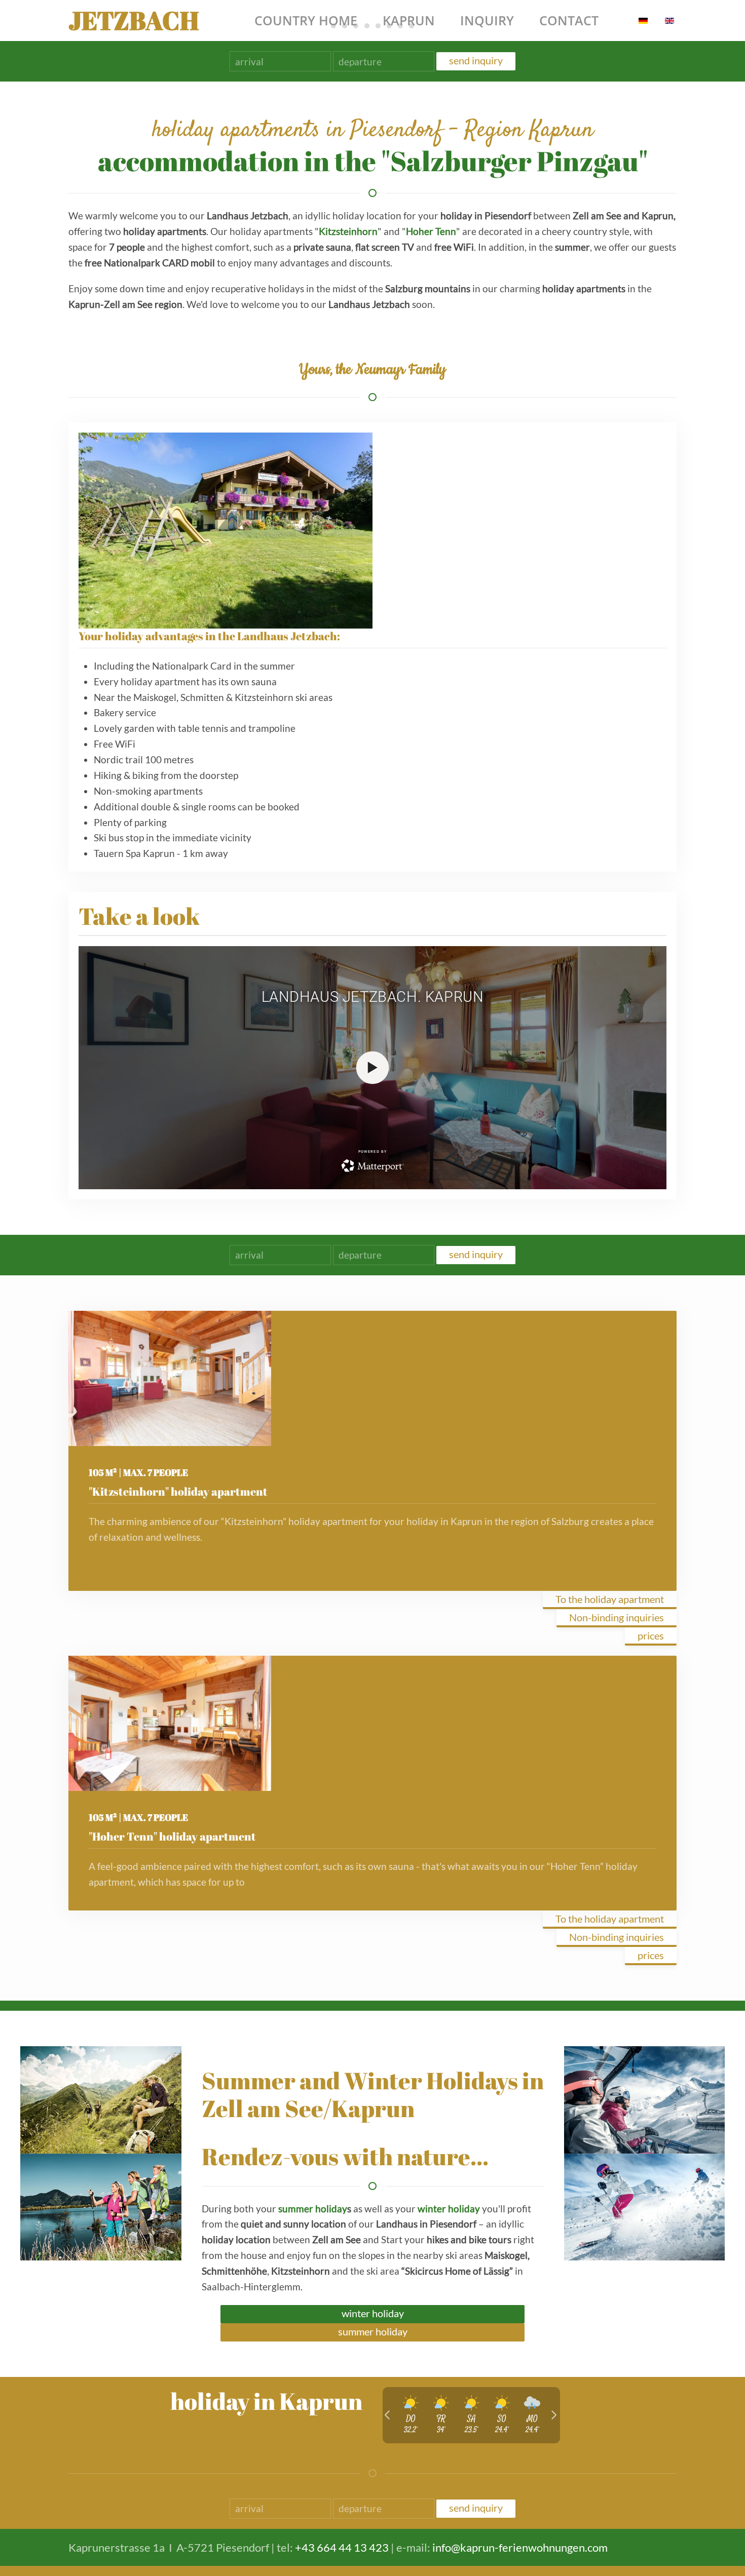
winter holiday (449, 2209)
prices (651, 1635)
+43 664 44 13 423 (342, 2547)
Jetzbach (134, 20)
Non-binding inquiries (617, 1617)
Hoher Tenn (431, 231)
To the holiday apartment (610, 1599)
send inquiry (476, 60)
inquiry (487, 20)
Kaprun (409, 20)
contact (569, 20)
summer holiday (313, 2209)
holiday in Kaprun (266, 2401)
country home (306, 20)
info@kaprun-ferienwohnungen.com (520, 2547)
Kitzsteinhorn (348, 231)
